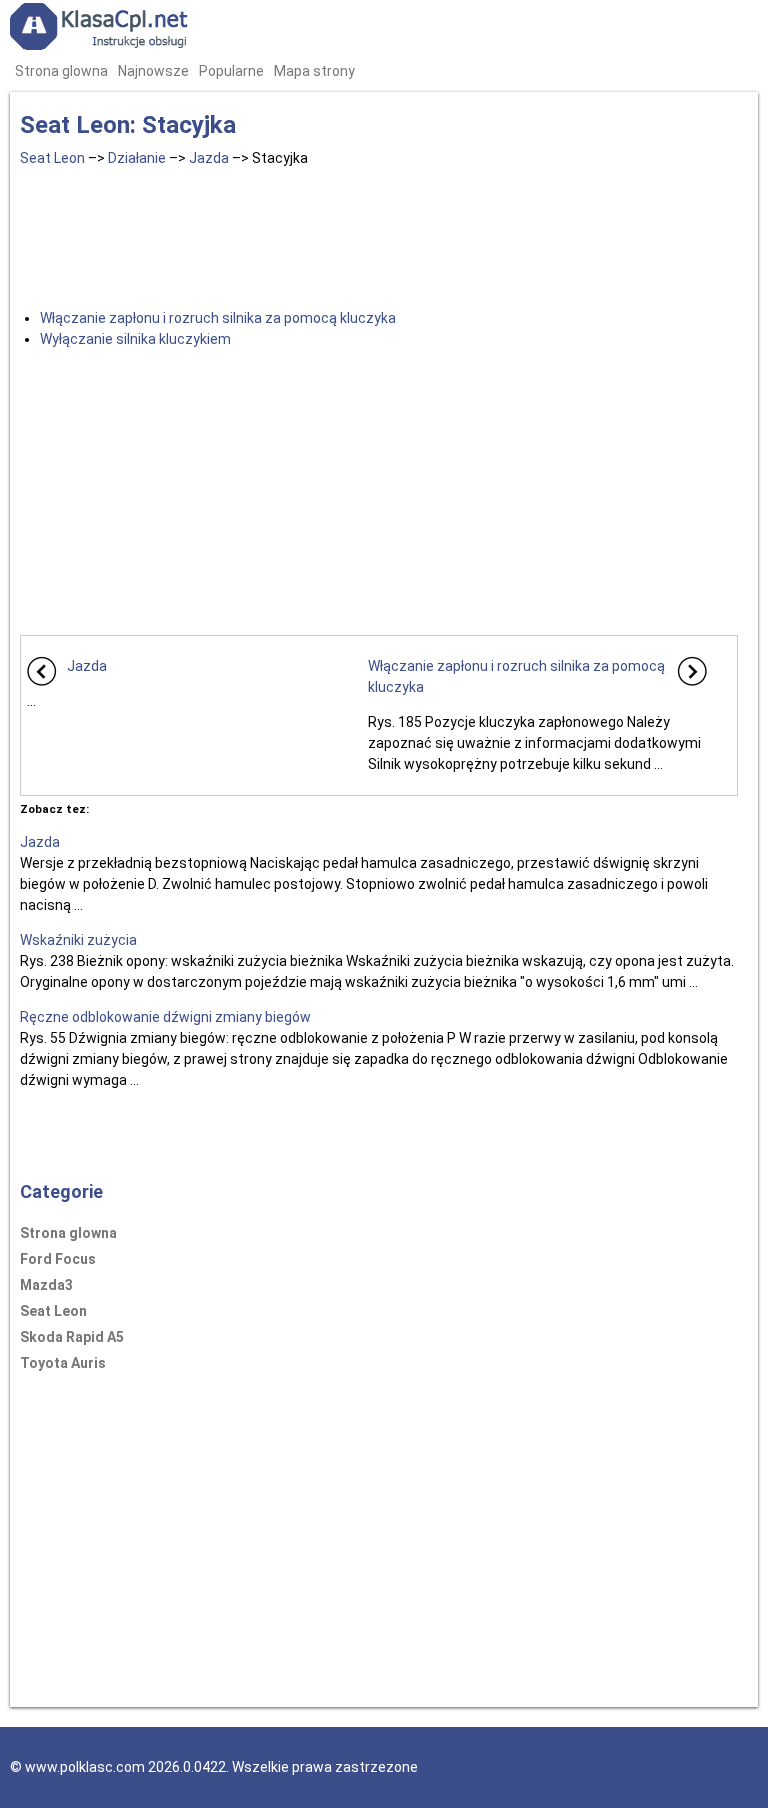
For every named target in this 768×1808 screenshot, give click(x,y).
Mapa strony (314, 71)
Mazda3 (46, 1285)
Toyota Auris (63, 1363)
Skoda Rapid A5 (72, 1337)
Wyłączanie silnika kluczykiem (135, 339)
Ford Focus (58, 1259)
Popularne (231, 71)
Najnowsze (153, 71)
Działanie (137, 158)
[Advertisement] (379, 234)
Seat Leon (52, 158)
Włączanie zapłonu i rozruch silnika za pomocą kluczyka (218, 318)
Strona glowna (61, 71)
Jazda (209, 158)
